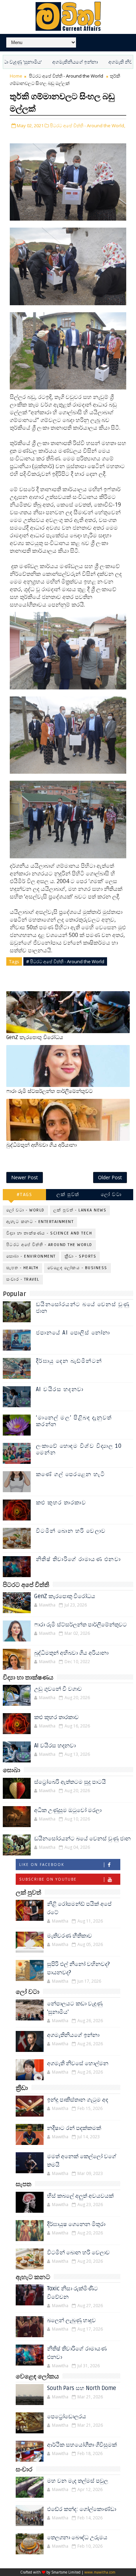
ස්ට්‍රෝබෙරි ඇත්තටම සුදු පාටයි (70, 1782)
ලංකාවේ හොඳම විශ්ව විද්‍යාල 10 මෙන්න (79, 1449)
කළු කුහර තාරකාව (61, 1503)
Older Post (110, 1177)
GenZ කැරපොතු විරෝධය (35, 1037)
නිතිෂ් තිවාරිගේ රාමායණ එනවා (78, 1559)
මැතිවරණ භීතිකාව (70, 1936)
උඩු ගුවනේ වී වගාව (58, 1689)
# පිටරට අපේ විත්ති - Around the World (65, 961)
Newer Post (25, 1177)
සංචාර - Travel (23, 1279)
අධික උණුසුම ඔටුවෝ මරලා (68, 1810)
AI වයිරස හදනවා (60, 1389)
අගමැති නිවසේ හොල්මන (108, 62)
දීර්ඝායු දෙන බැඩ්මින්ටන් (69, 1361)
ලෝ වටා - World (25, 1210)
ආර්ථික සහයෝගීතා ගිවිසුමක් (82, 2445)
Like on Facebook (42, 1865)
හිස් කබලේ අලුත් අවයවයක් (80, 2196)
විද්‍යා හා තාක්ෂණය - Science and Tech (49, 1233)
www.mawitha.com (100, 2572)
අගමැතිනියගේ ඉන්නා (48, 62)
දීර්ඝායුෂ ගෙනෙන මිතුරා (76, 2224)
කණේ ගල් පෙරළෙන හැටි (71, 1474)
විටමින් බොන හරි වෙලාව (71, 1531)
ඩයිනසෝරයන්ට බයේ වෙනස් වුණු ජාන (83, 1308)
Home (16, 76)
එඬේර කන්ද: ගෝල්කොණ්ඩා (82, 2509)
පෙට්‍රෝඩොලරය (67, 2417)
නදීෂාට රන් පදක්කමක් (74, 2128)
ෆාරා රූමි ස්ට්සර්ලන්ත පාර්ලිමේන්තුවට (50, 1091)
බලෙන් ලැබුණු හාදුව (71, 2320)
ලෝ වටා (111, 1194)
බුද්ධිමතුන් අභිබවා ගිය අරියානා (41, 1145)
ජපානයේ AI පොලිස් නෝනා (73, 1333)
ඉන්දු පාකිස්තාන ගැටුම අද (78, 2100)
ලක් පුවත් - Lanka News (80, 1210)
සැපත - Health (22, 1268)
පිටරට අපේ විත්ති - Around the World (66, 76)
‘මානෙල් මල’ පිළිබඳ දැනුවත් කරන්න (74, 1421)
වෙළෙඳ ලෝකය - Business (77, 1268)
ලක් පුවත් (68, 1194)
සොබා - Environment (31, 1256)
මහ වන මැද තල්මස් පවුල (78, 2481)
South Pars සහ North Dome (82, 2388)
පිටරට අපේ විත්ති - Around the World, (88, 126)
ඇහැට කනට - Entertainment (40, 1222)
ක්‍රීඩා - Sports (81, 1256)
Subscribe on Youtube (48, 1879)
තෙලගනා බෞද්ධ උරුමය (77, 2538)
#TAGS (25, 1194)
